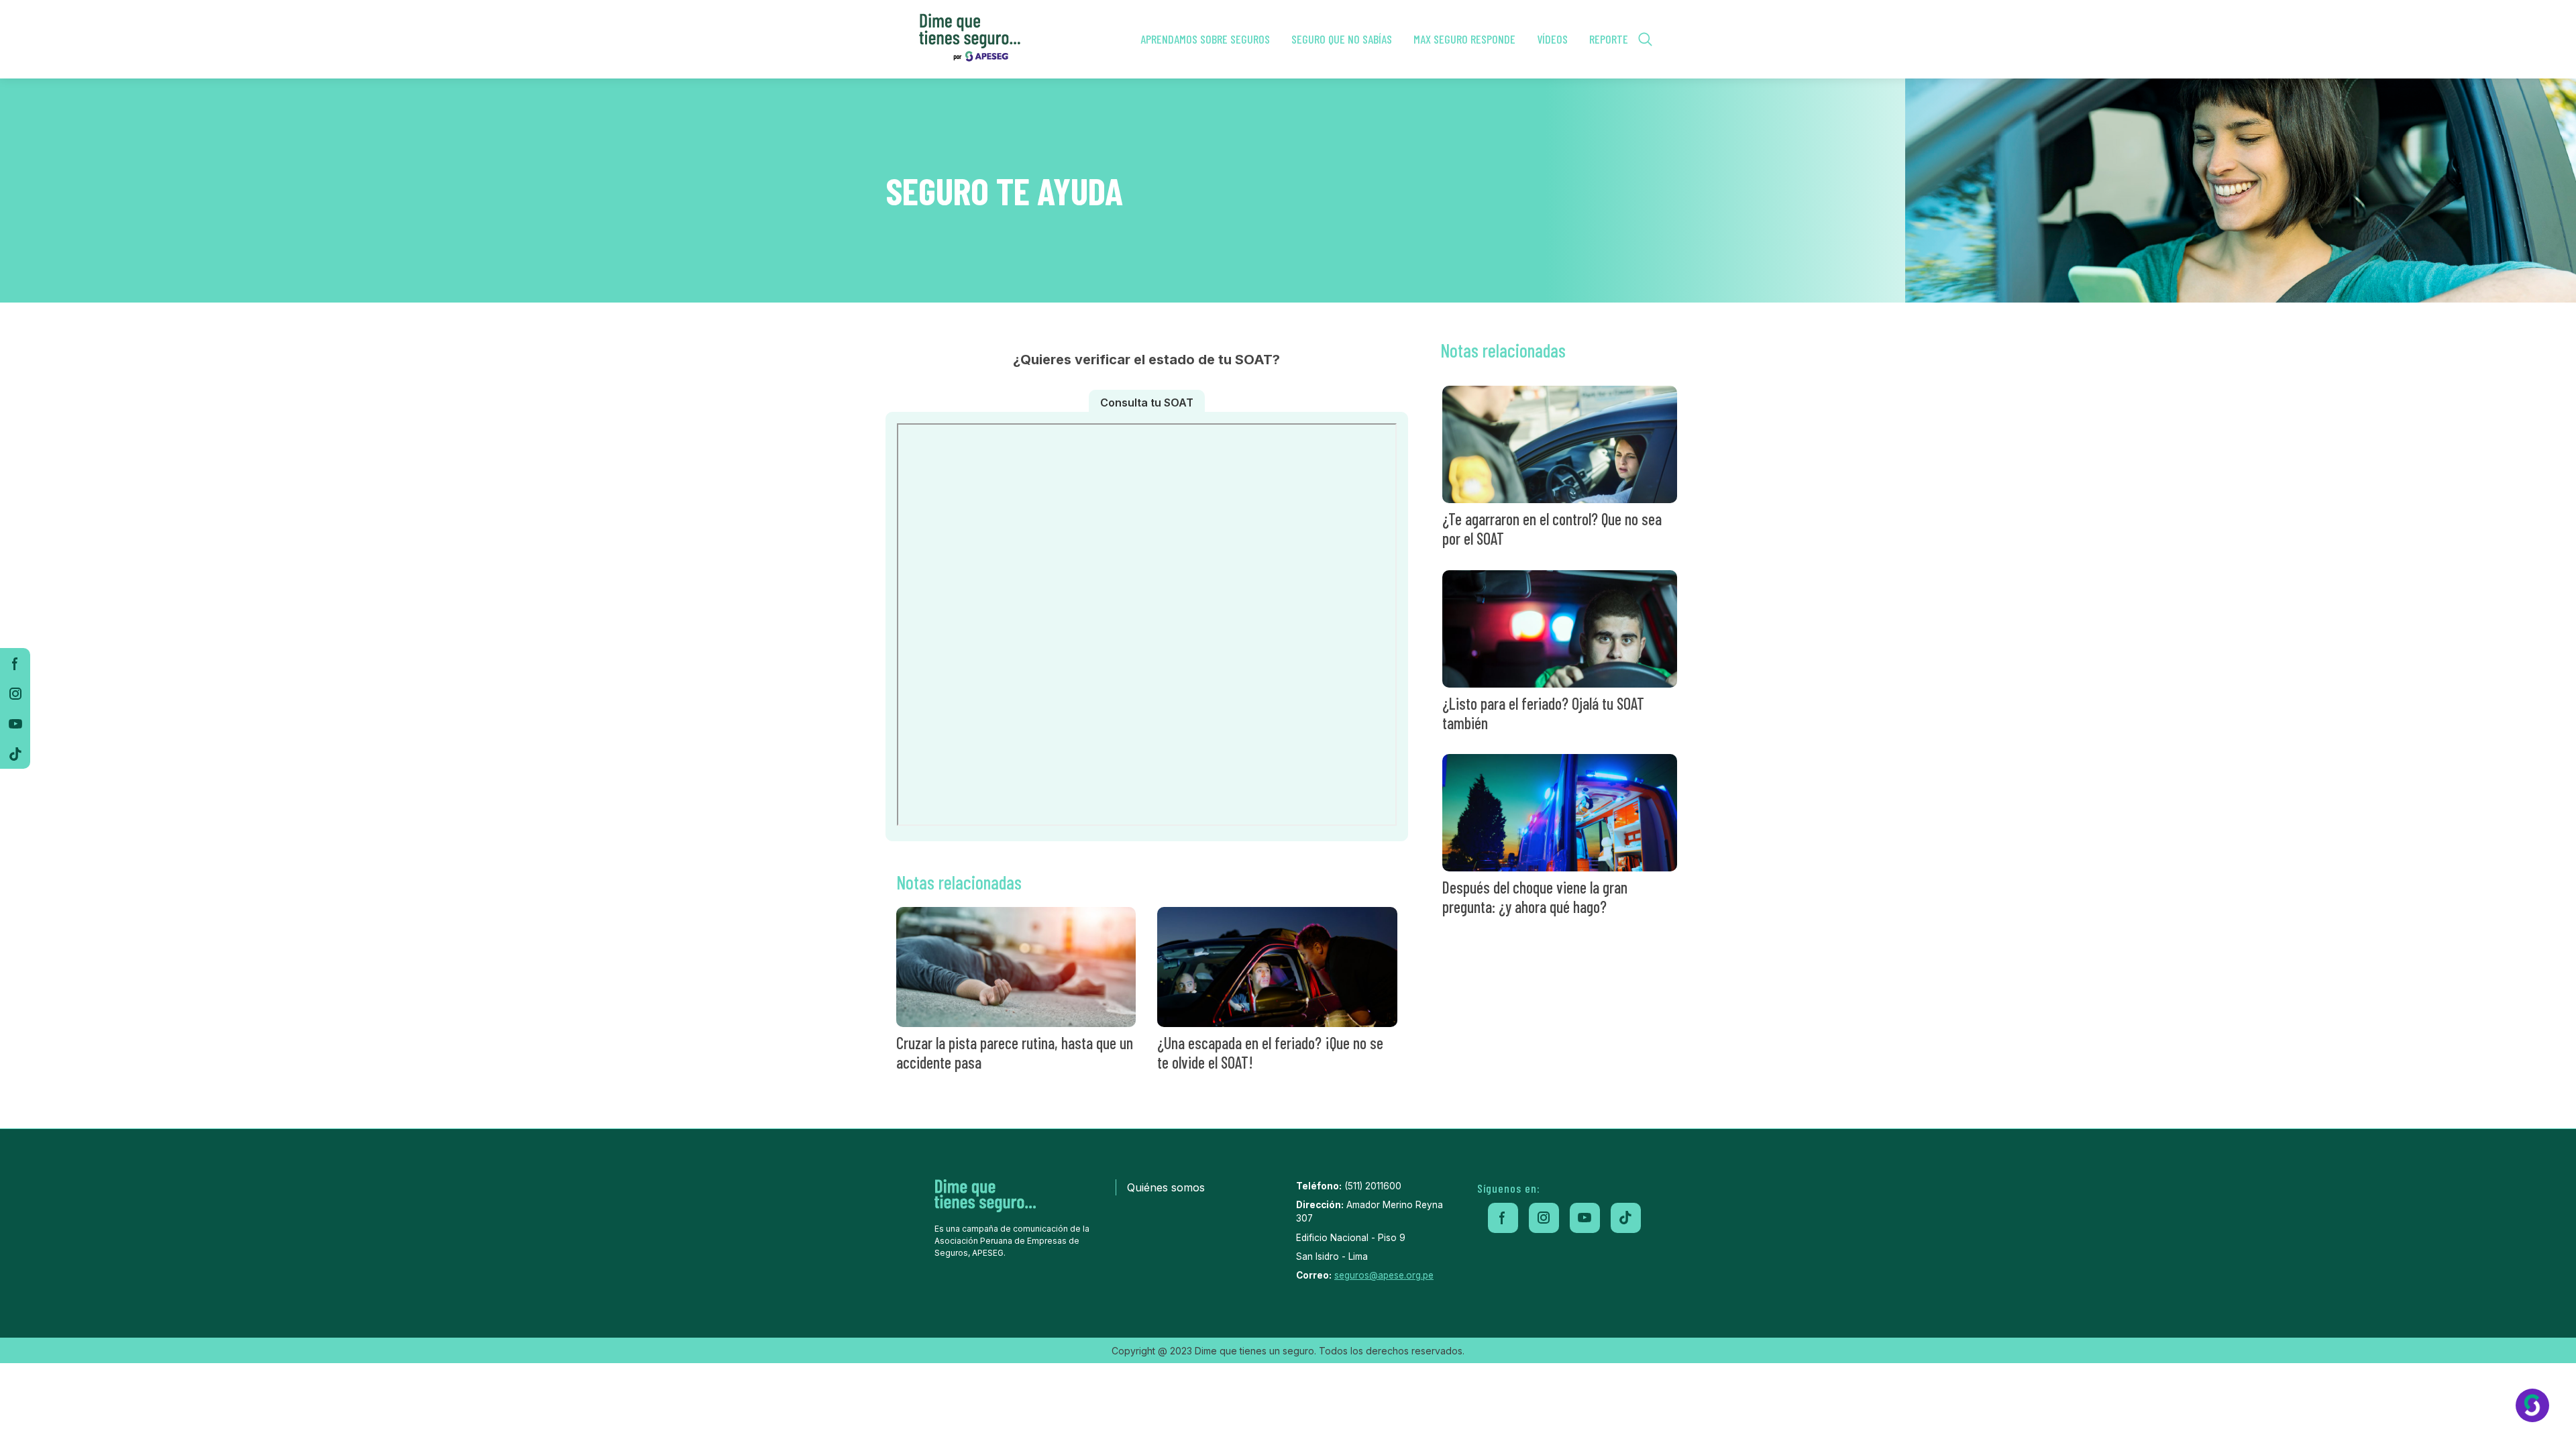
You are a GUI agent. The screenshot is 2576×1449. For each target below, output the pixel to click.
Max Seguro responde (1464, 39)
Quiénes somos (1166, 1187)
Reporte (1609, 39)
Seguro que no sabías (1342, 39)
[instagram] (15, 693)
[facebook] (15, 663)
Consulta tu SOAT (1147, 402)
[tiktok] (15, 754)
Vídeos (1552, 39)
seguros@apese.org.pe (1384, 1275)
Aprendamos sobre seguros (1205, 39)
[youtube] (15, 723)
